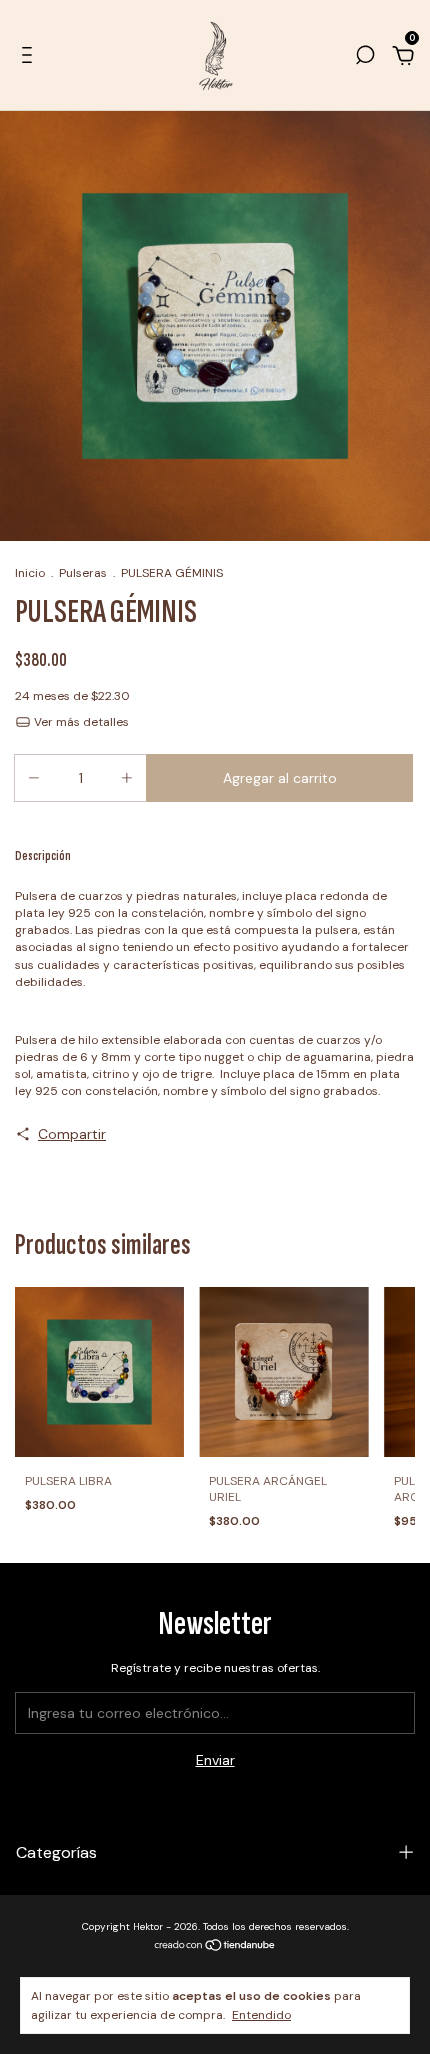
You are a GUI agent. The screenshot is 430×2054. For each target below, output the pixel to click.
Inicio (30, 573)
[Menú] (30, 58)
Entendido (261, 2015)
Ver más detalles (80, 722)
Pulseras (83, 573)
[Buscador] (365, 58)
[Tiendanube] (215, 1947)
